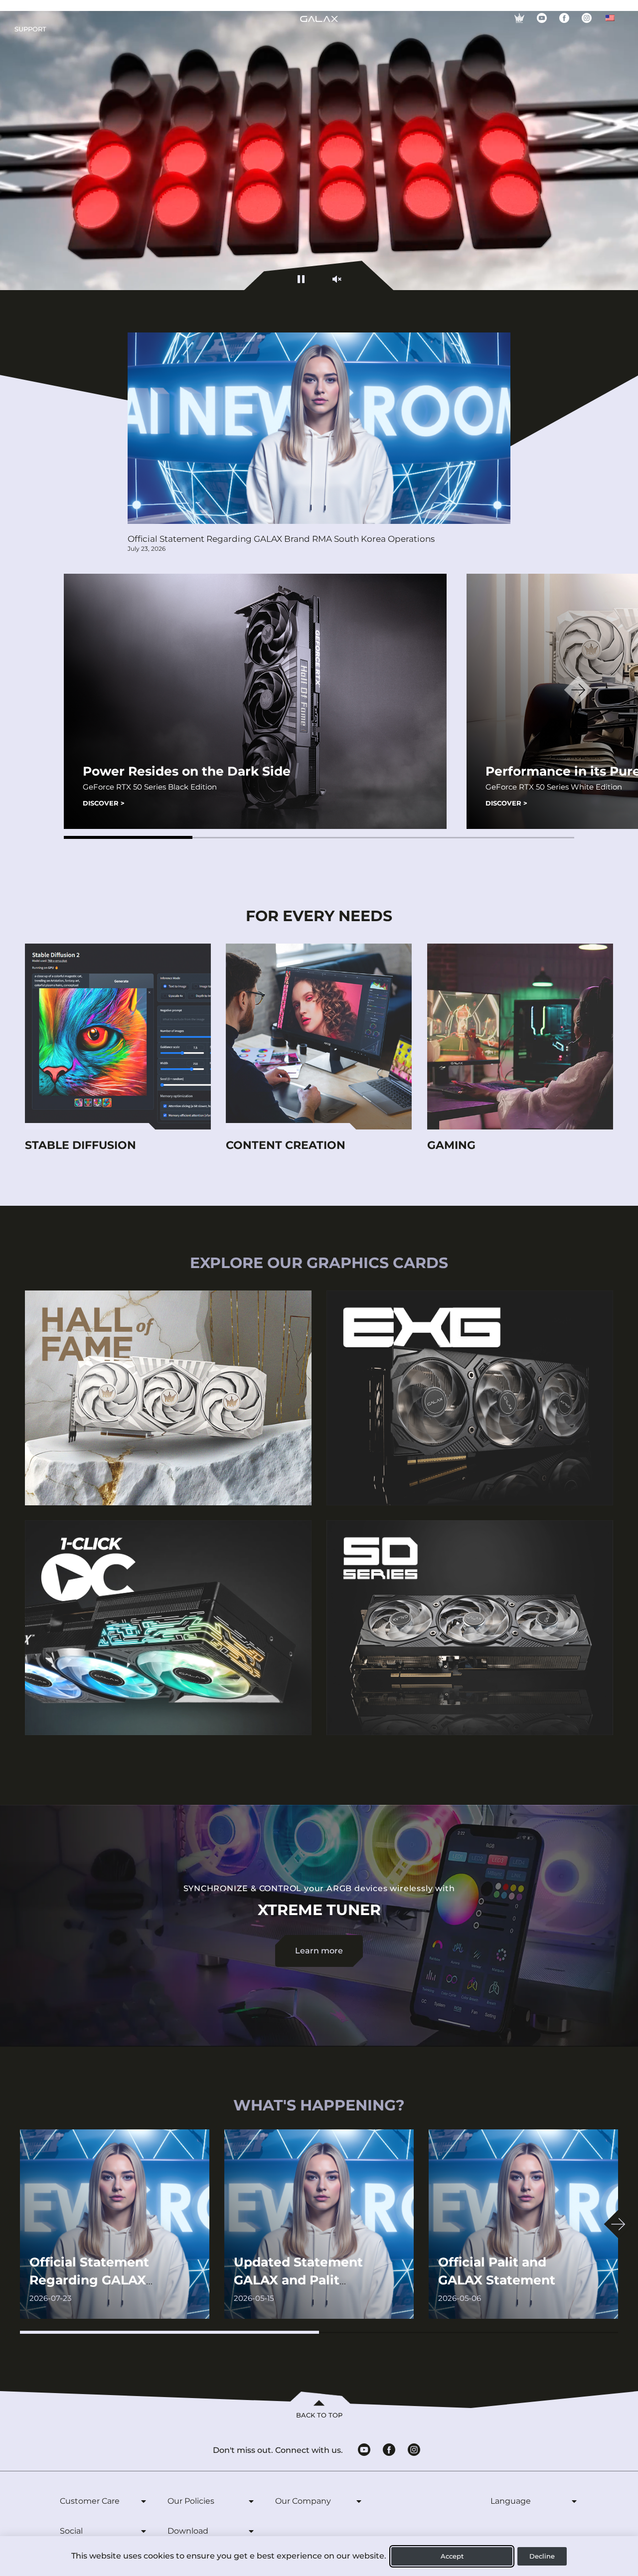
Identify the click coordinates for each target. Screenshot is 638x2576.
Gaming (451, 1145)
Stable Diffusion (80, 1145)
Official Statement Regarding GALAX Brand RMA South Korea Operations (281, 539)
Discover (104, 803)
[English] (610, 18)
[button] (128, 837)
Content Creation (286, 1145)
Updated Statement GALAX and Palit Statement (298, 2280)
